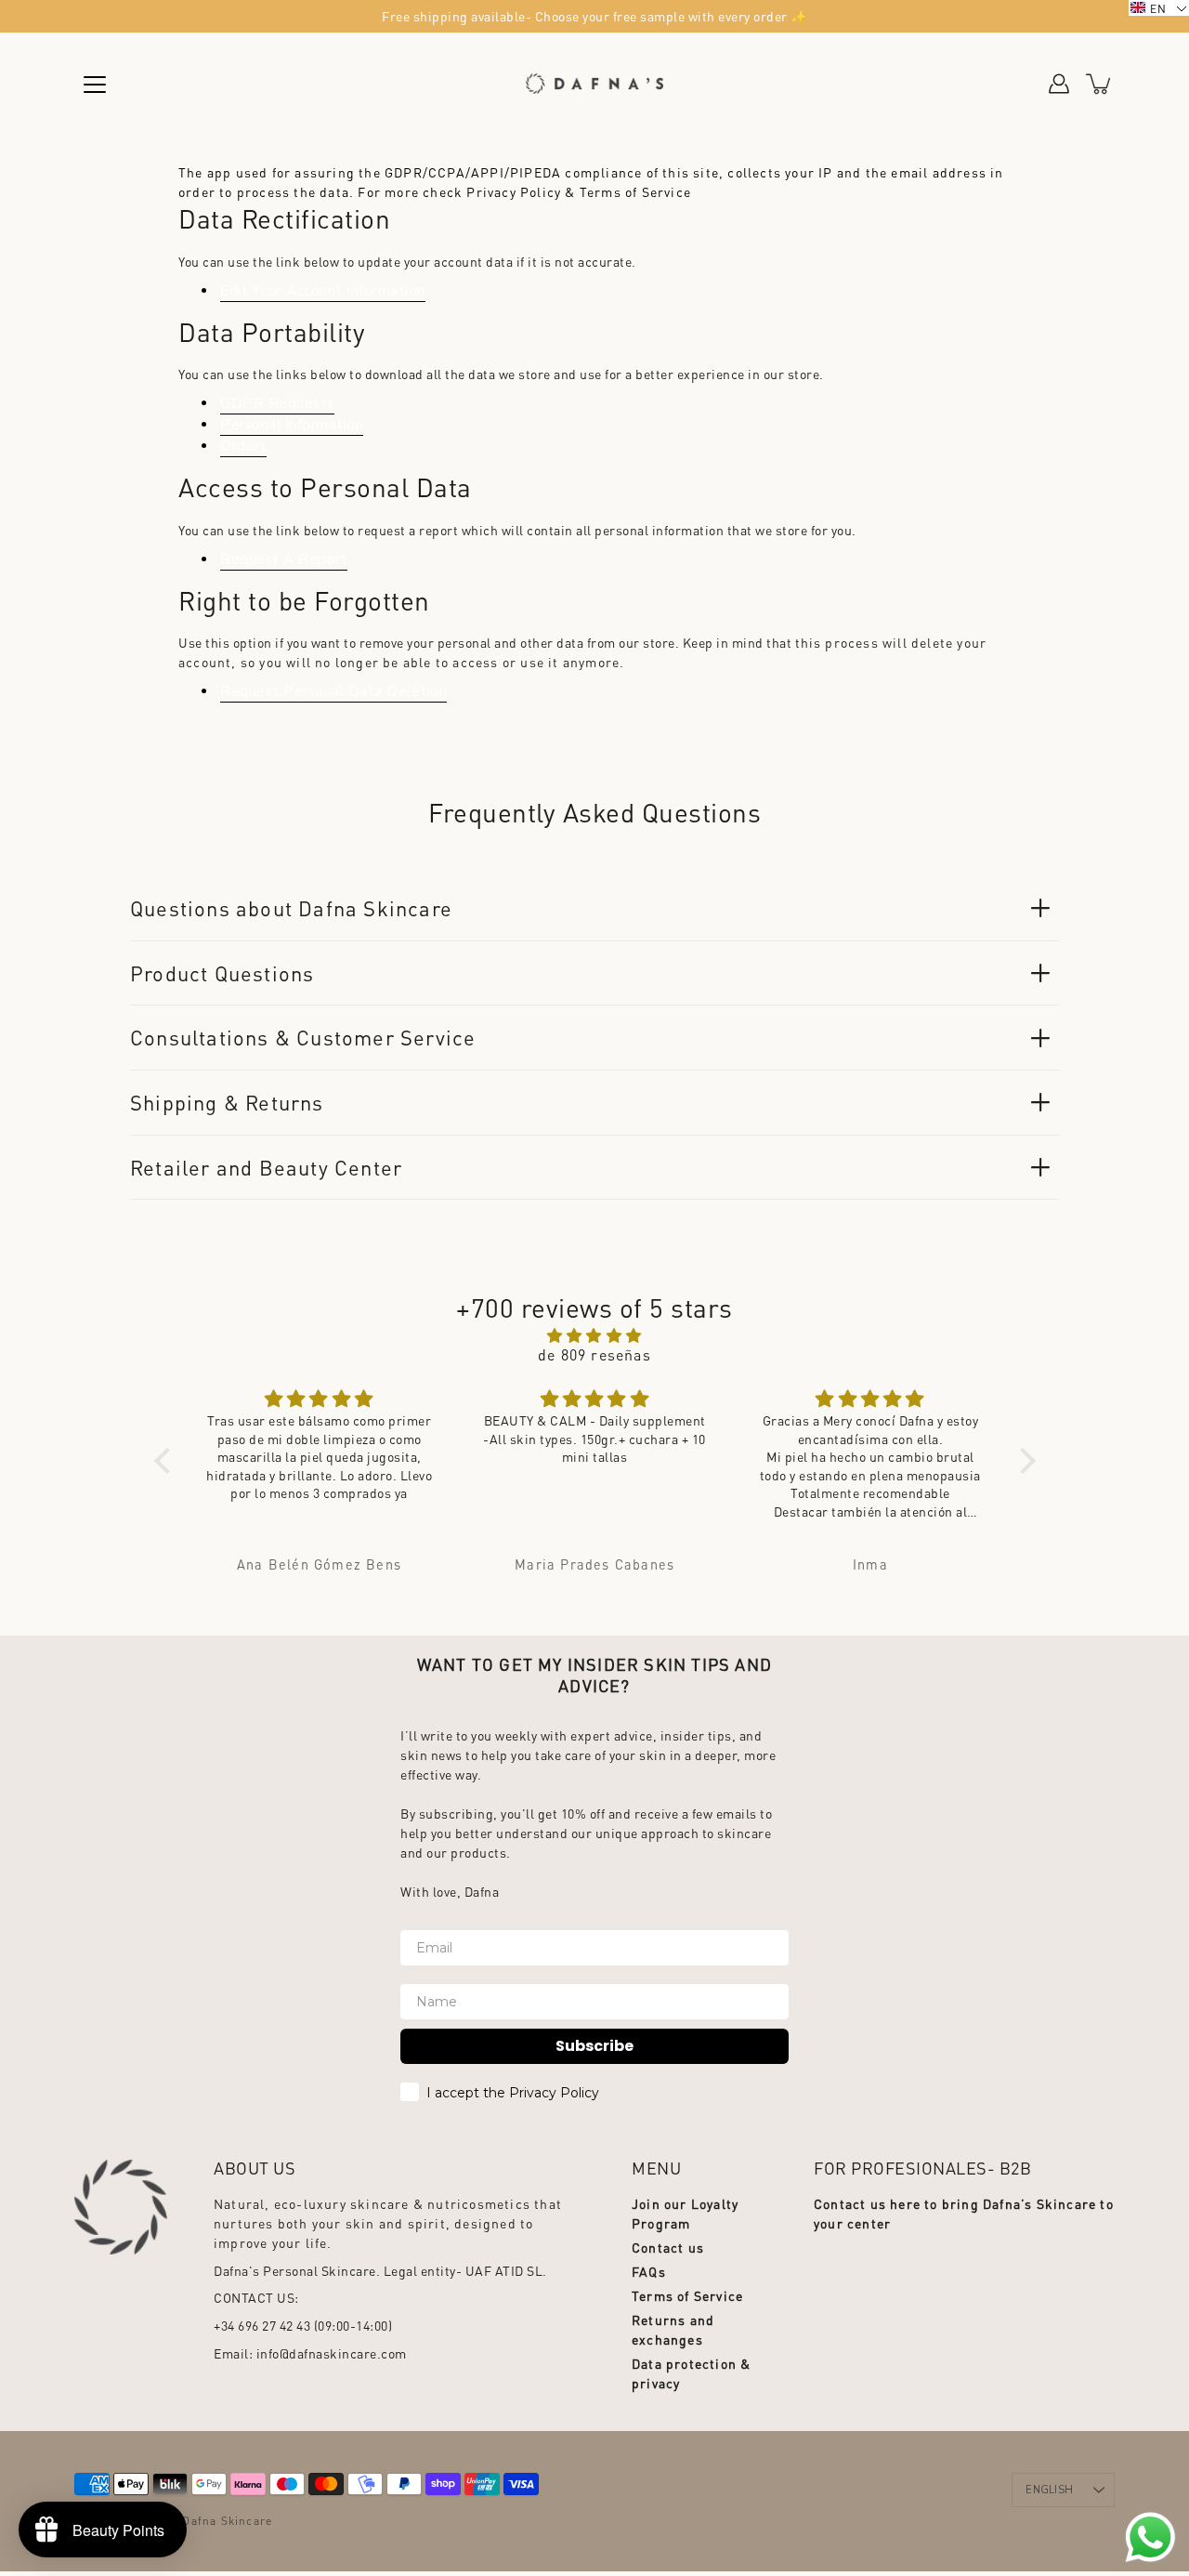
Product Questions (222, 973)
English (1049, 2490)
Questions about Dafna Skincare (291, 908)
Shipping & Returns (227, 1102)
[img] (595, 1335)
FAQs (649, 2271)
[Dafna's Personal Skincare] (594, 84)
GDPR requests (277, 403)
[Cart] (1100, 84)
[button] (166, 1461)
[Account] (1059, 84)
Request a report (284, 559)
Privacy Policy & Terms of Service (579, 191)
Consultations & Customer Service (303, 1037)
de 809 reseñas (594, 1354)
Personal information (292, 424)
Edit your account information (323, 290)
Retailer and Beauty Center (266, 1167)
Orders (243, 446)
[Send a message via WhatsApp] (1150, 2537)
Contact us (668, 2247)
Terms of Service (687, 2295)
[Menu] (95, 85)
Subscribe (594, 2046)
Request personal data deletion (333, 691)
